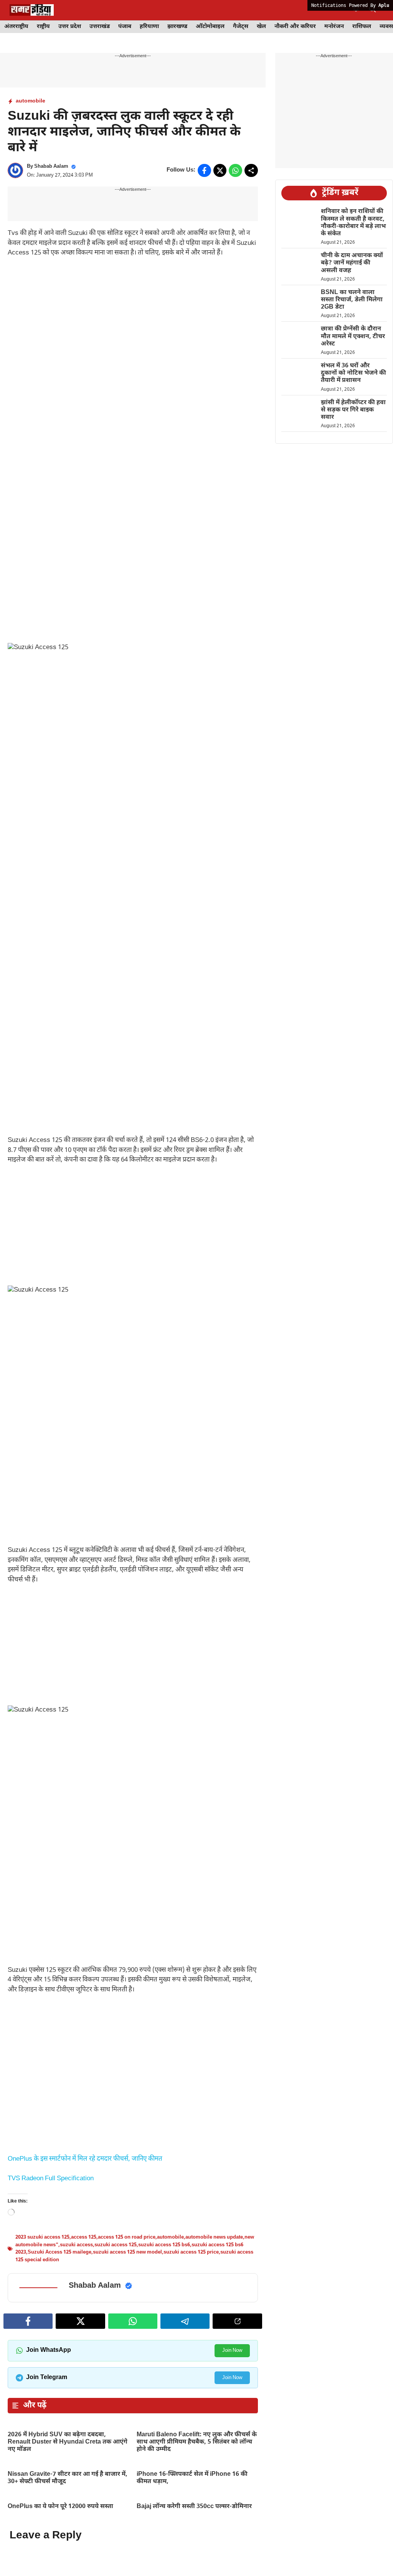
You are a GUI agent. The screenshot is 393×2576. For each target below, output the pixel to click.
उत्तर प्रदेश (70, 27)
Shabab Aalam (51, 166)
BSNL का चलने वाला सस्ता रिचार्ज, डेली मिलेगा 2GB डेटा (352, 300)
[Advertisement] (133, 322)
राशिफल (362, 27)
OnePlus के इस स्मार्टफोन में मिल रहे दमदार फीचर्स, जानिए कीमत (85, 2380)
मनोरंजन (334, 27)
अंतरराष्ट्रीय (16, 27)
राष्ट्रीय (43, 27)
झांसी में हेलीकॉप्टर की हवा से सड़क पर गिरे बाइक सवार (353, 410)
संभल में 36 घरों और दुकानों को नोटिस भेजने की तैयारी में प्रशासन (353, 373)
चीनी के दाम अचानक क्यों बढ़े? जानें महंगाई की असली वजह (352, 263)
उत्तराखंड (100, 27)
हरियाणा (149, 27)
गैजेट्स (241, 27)
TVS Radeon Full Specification (51, 2510)
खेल (261, 27)
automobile (31, 101)
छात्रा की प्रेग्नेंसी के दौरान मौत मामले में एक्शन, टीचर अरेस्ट (353, 336)
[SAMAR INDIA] (32, 10)
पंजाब (125, 27)
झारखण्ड (177, 27)
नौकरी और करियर (295, 27)
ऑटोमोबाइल (210, 27)
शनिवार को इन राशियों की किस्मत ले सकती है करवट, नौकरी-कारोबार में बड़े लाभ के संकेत (353, 223)
